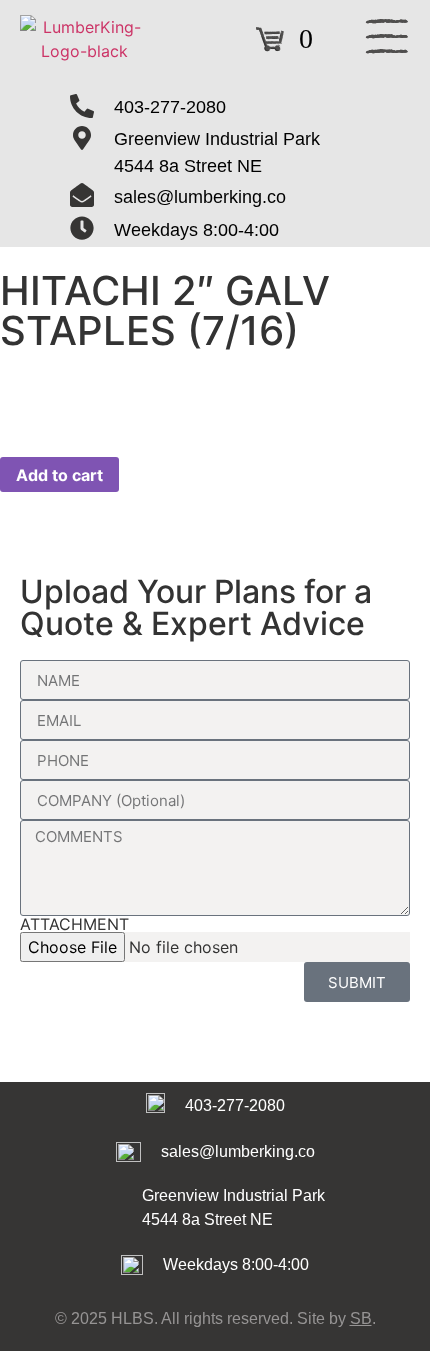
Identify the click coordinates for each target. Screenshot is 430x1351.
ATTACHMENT (74, 924)
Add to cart (59, 475)
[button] (387, 39)
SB (361, 1318)
